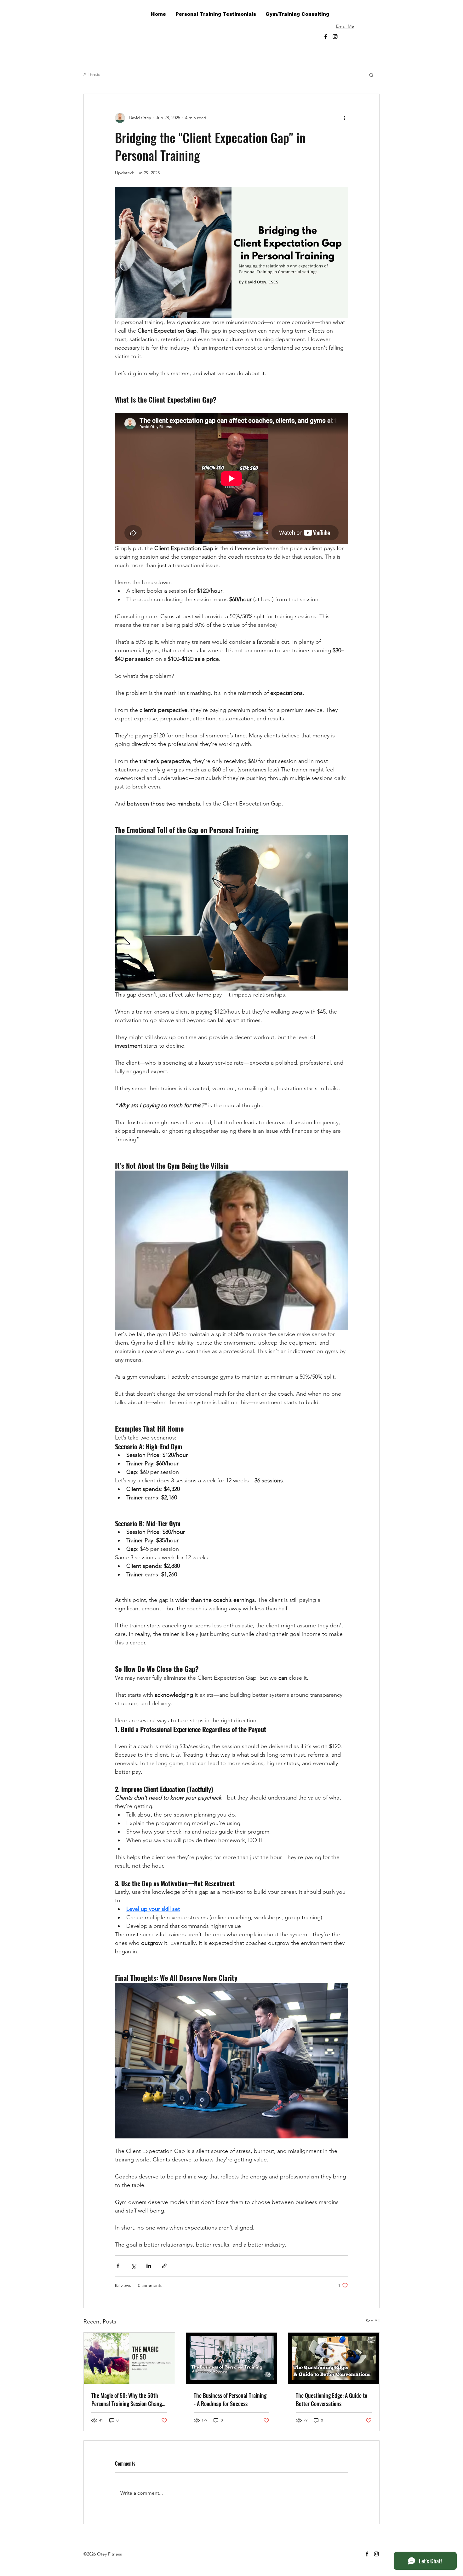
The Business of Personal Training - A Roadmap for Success (230, 2399)
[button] (350, 35)
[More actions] (344, 118)
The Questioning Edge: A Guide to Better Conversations (332, 2399)
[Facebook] (326, 37)
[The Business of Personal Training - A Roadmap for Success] (232, 2358)
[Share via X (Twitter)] (133, 2266)
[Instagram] (335, 37)
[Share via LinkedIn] (149, 2266)
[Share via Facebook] (118, 2266)
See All (373, 2321)
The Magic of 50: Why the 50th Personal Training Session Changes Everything (129, 2399)
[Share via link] (164, 2266)
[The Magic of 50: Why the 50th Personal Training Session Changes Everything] (129, 2358)
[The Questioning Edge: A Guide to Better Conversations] (334, 2358)
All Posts (92, 74)
